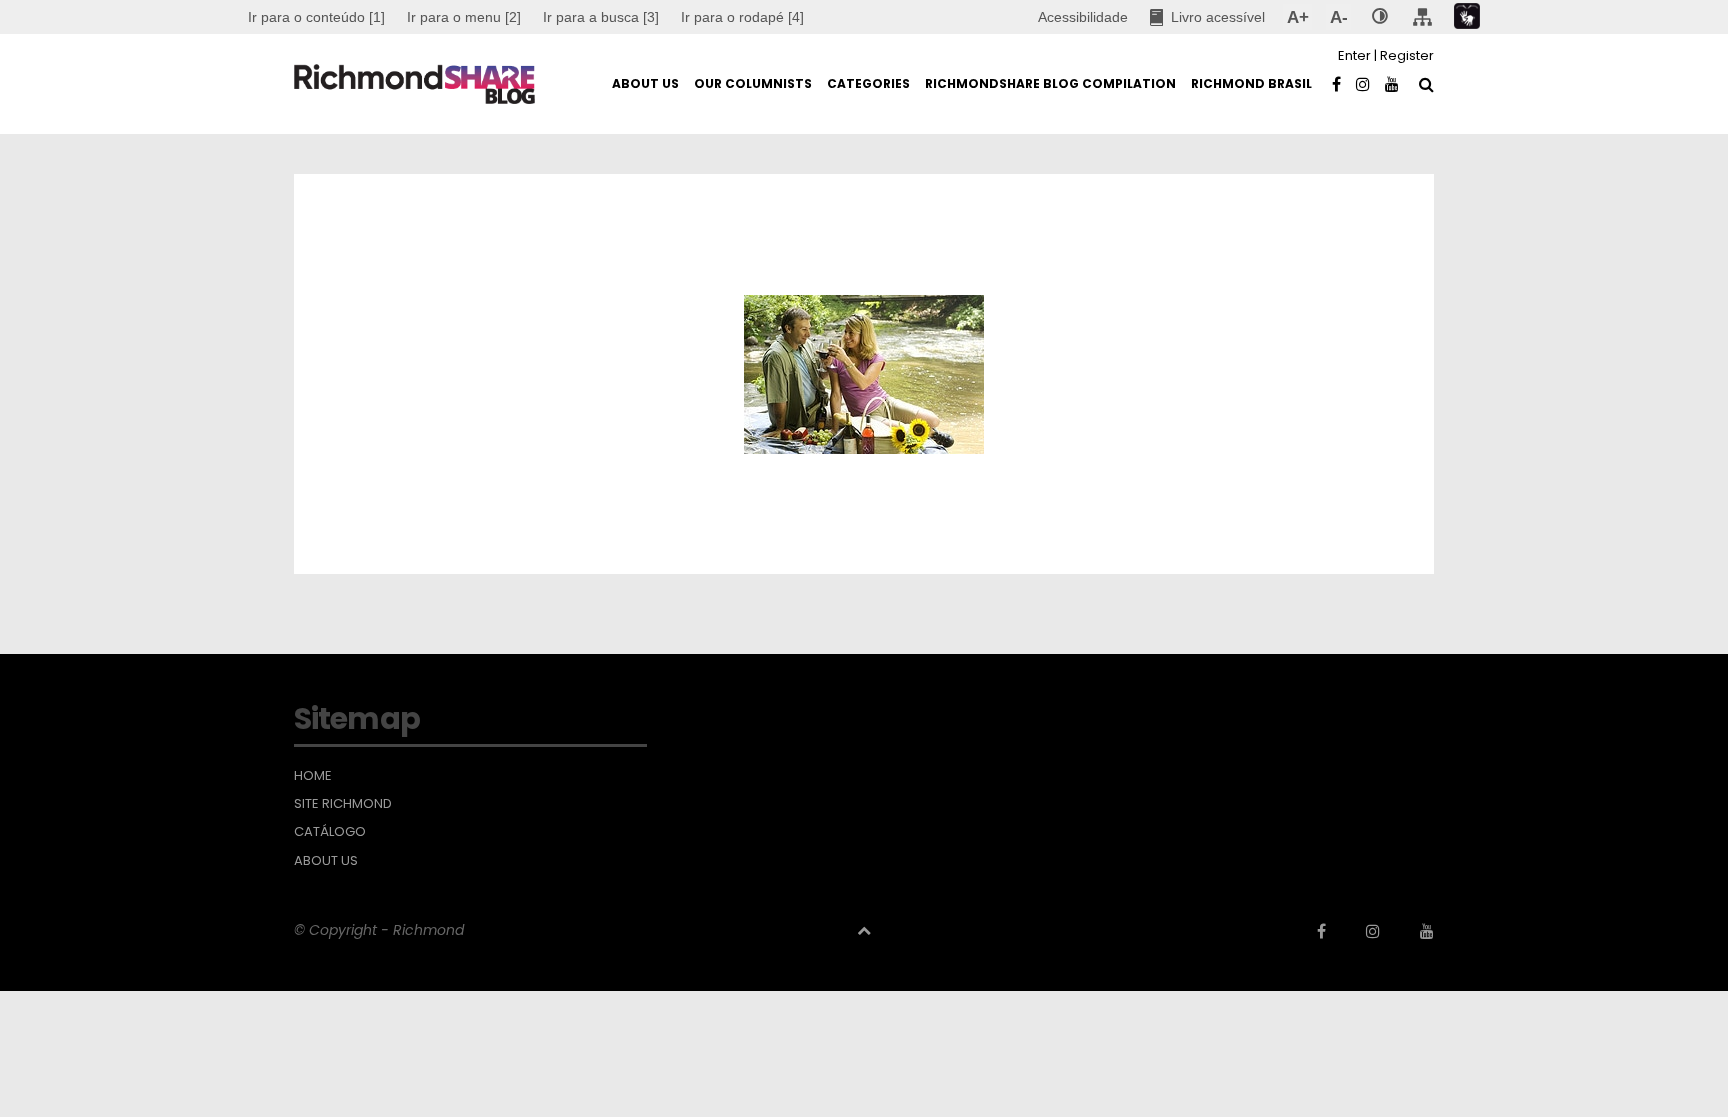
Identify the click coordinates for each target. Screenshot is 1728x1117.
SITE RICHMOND (343, 804)
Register (1407, 55)
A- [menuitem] (1338, 17)
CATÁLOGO (330, 832)
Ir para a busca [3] (601, 17)
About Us (326, 861)
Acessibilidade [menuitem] (1083, 17)
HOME (313, 776)
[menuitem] (464, 17)
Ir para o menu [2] (464, 17)
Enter (1354, 55)
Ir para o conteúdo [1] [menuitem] (316, 17)
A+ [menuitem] (1297, 17)
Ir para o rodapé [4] (742, 17)
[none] (1380, 17)
